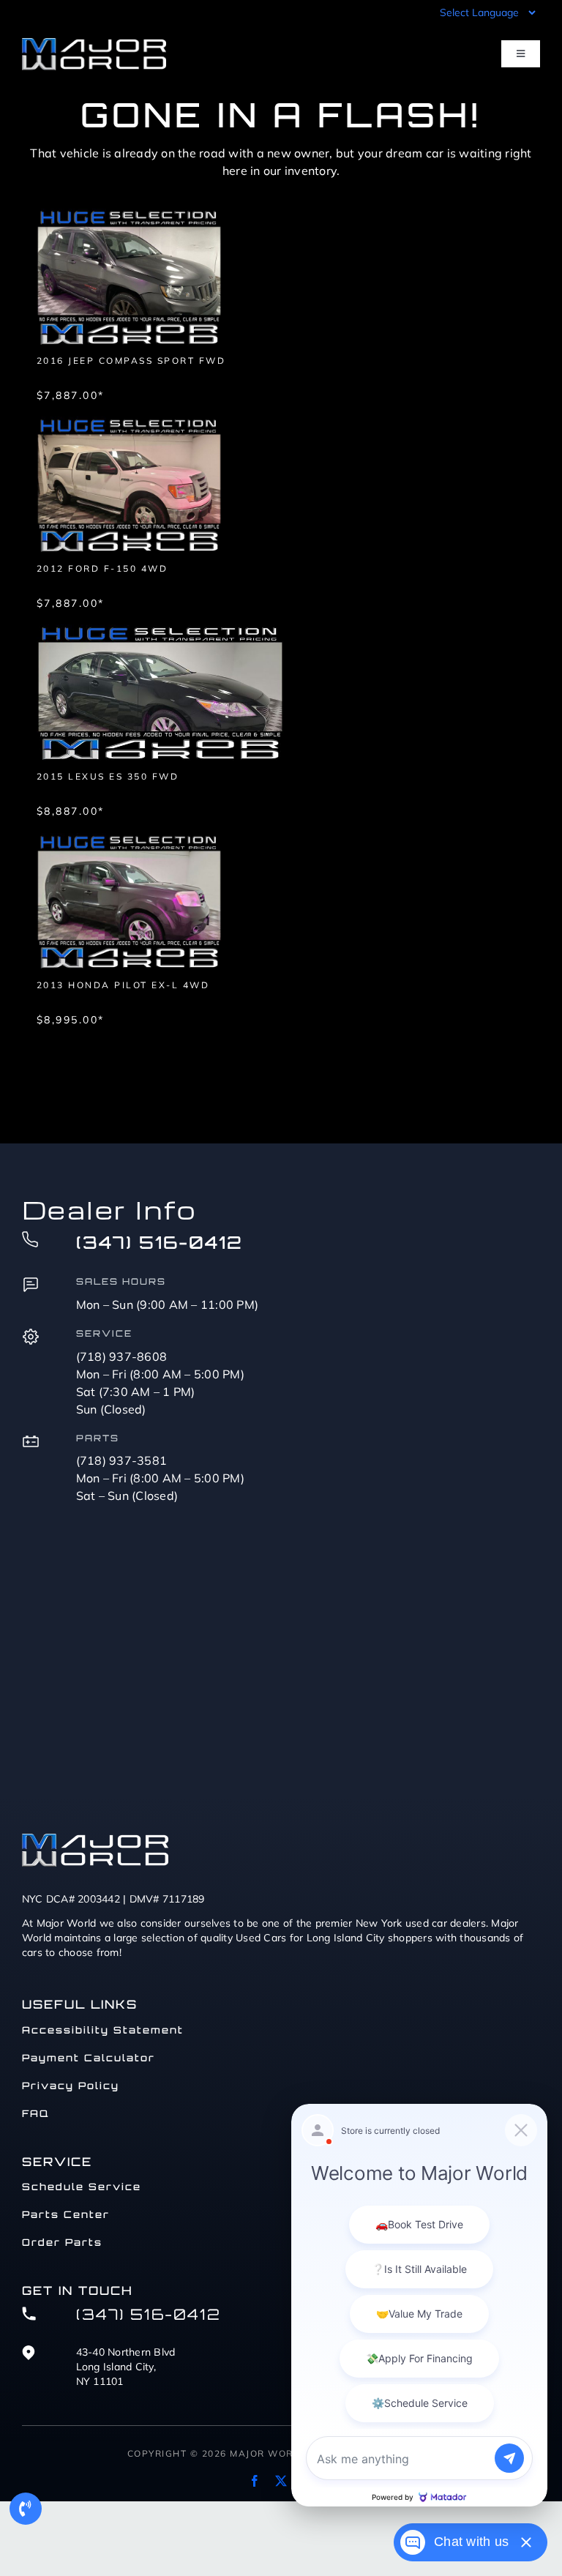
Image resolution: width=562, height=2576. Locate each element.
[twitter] (281, 2481)
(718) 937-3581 (122, 1460)
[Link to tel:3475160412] (26, 2509)
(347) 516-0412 (160, 1242)
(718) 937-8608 (122, 1356)
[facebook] (255, 2481)
